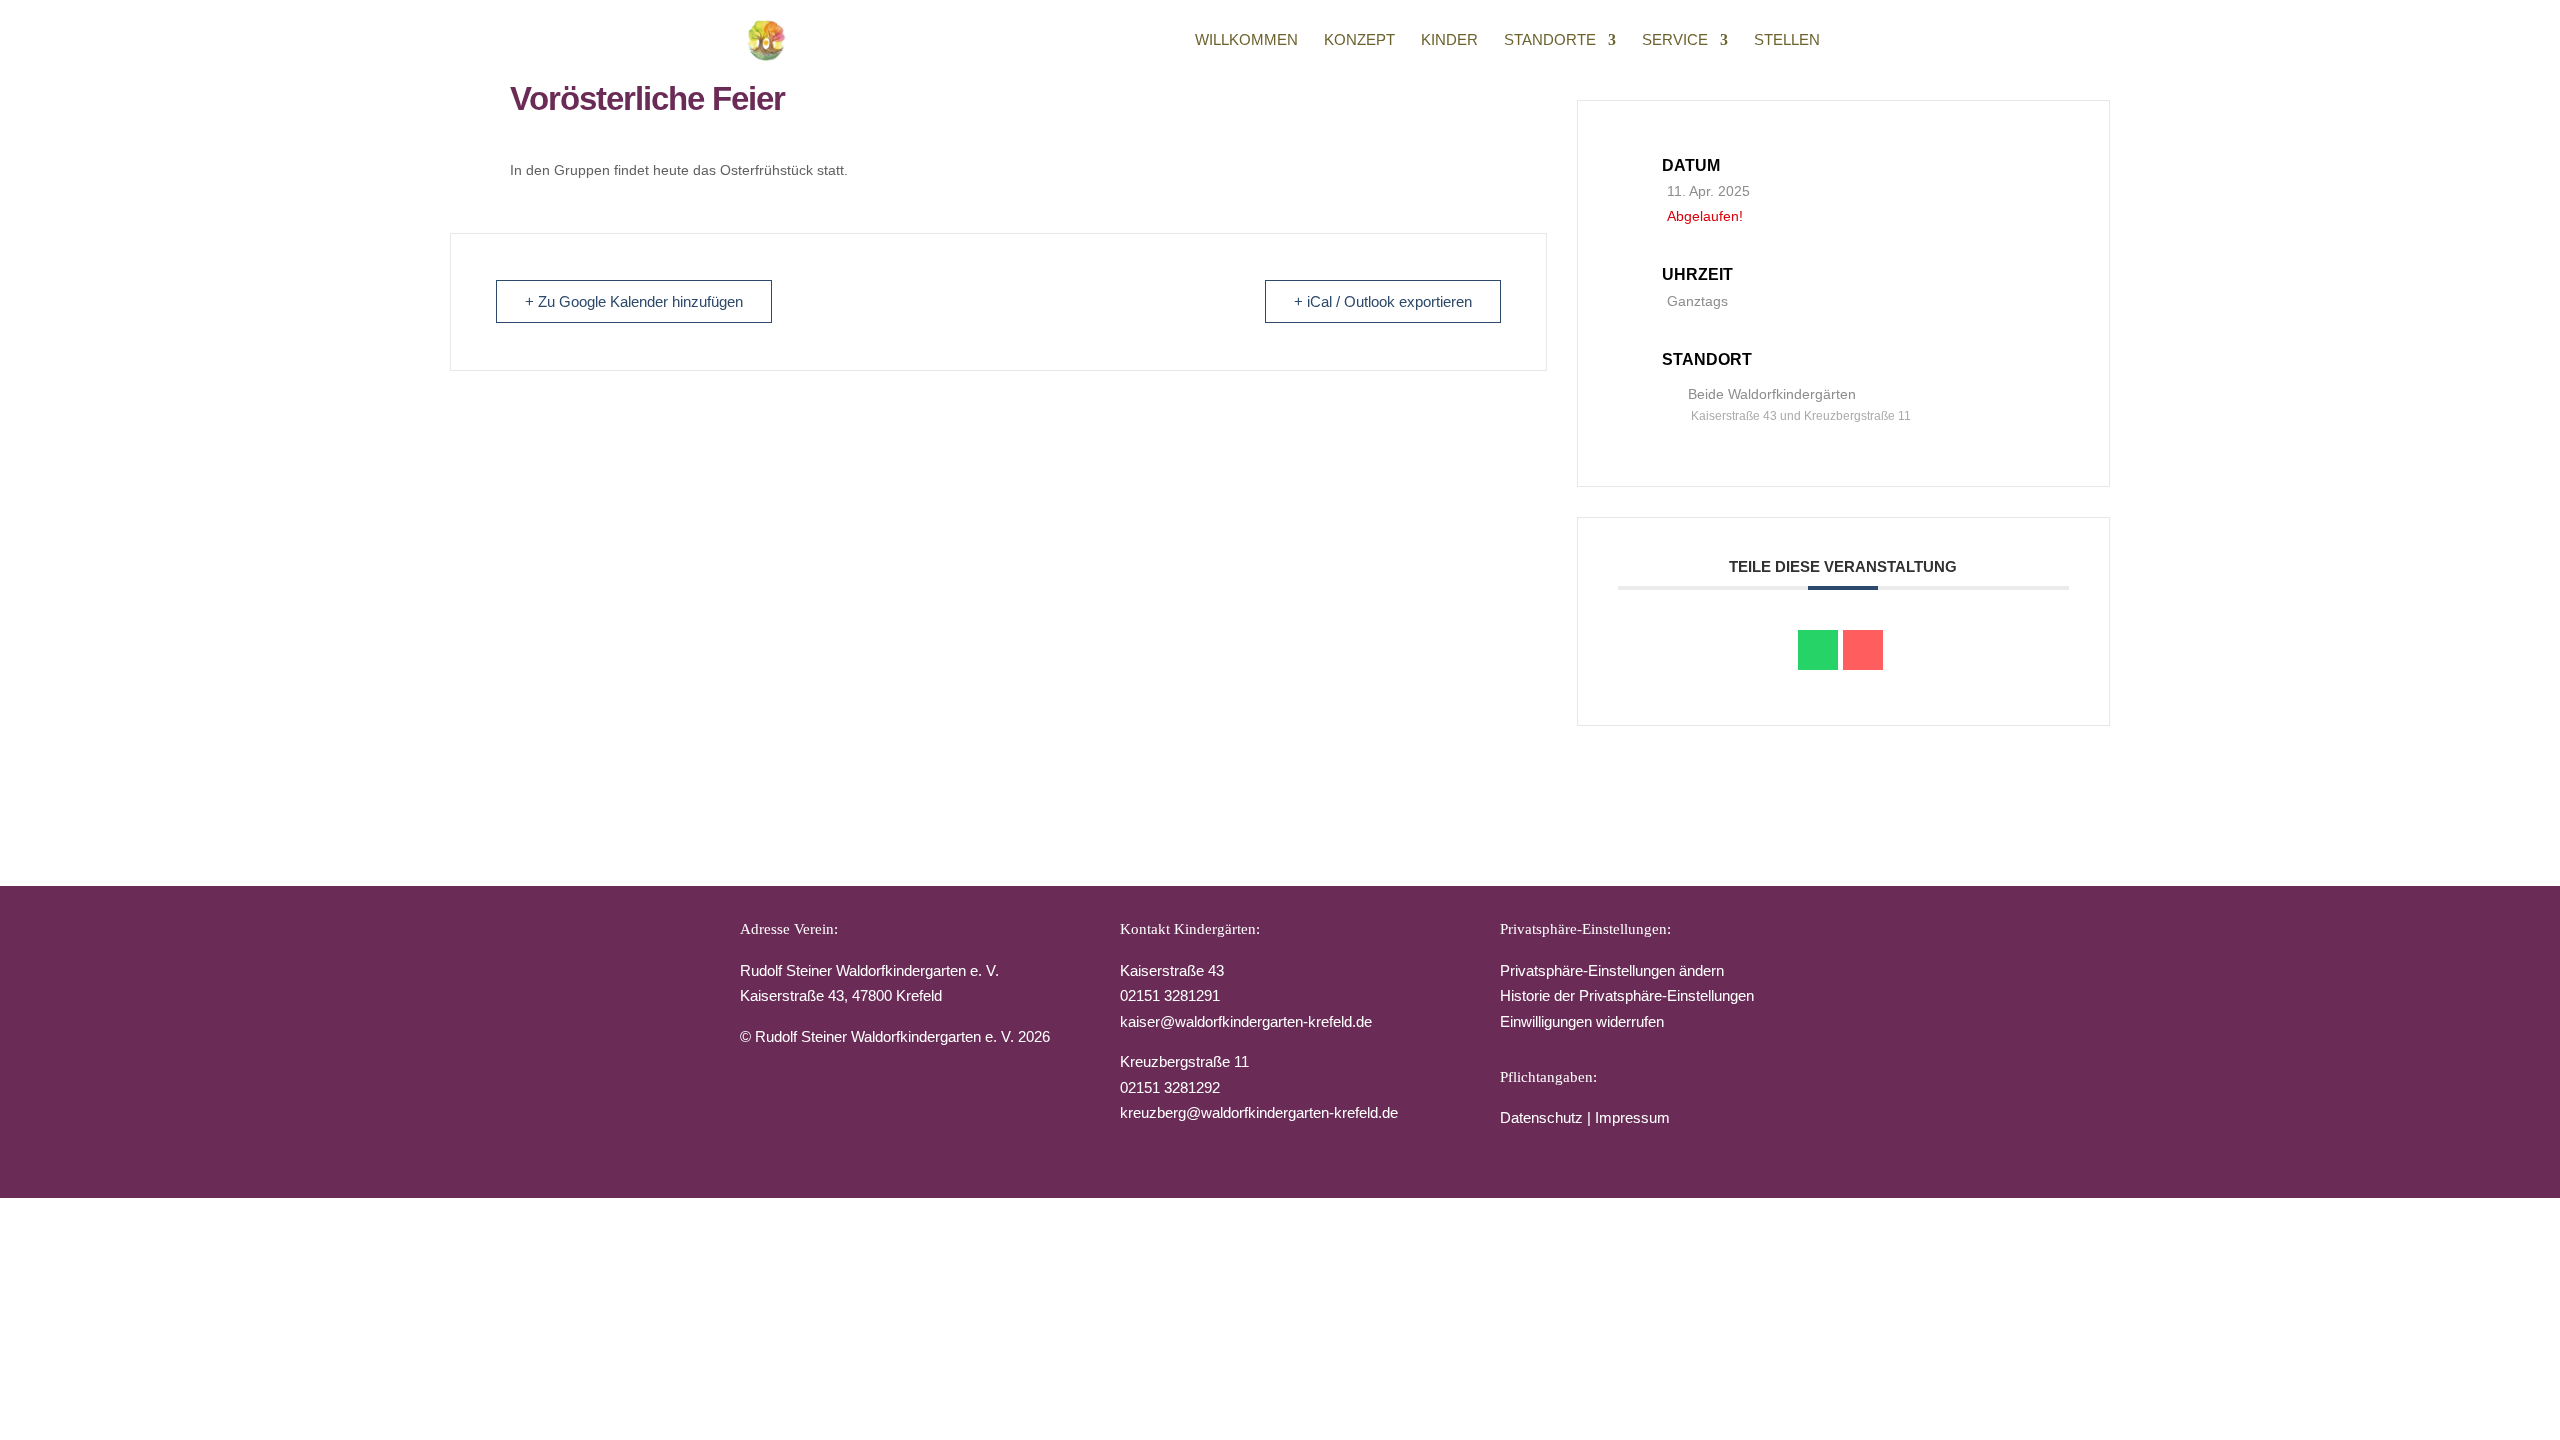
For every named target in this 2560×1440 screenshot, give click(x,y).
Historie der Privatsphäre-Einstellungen (1627, 995)
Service (1675, 40)
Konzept (1359, 40)
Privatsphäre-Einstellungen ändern (1612, 970)
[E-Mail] (1863, 650)
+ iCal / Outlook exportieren (1383, 301)
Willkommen (1246, 40)
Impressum (1632, 1117)
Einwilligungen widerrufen (1582, 1021)
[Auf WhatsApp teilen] (1818, 650)
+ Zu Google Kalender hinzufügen (634, 301)
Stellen (1787, 40)
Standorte (1550, 40)
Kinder (1449, 40)
